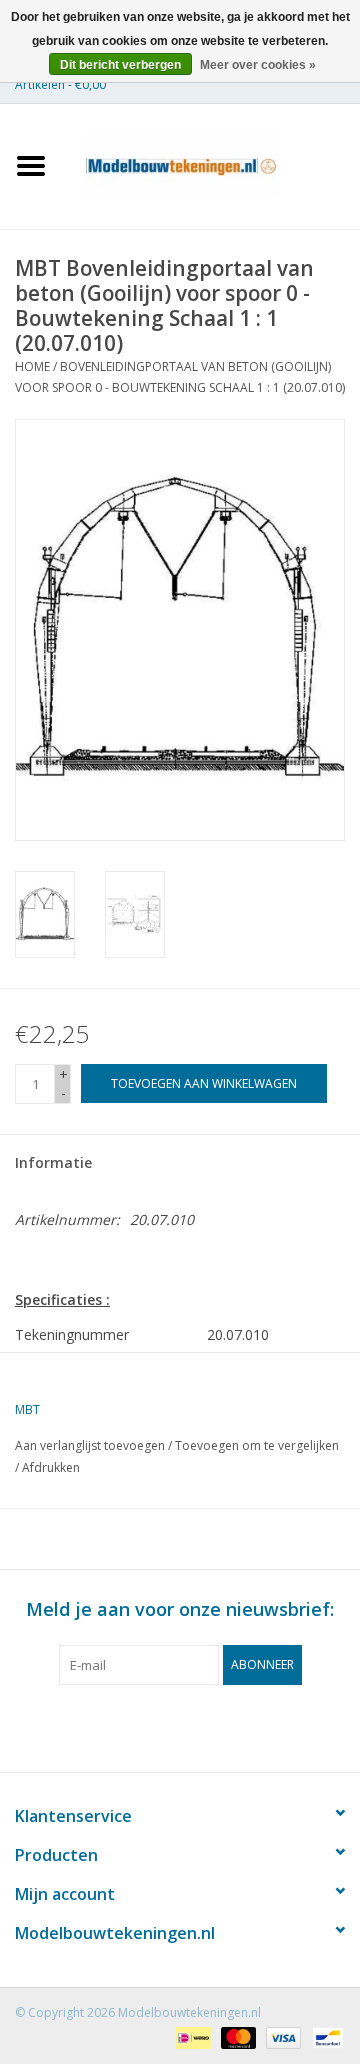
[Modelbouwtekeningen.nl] (211, 164)
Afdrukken (51, 1467)
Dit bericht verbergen (120, 65)
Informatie (53, 1162)
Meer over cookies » (258, 65)
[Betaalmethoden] (191, 2036)
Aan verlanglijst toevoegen (90, 1445)
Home (32, 366)
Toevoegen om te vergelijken (257, 1445)
